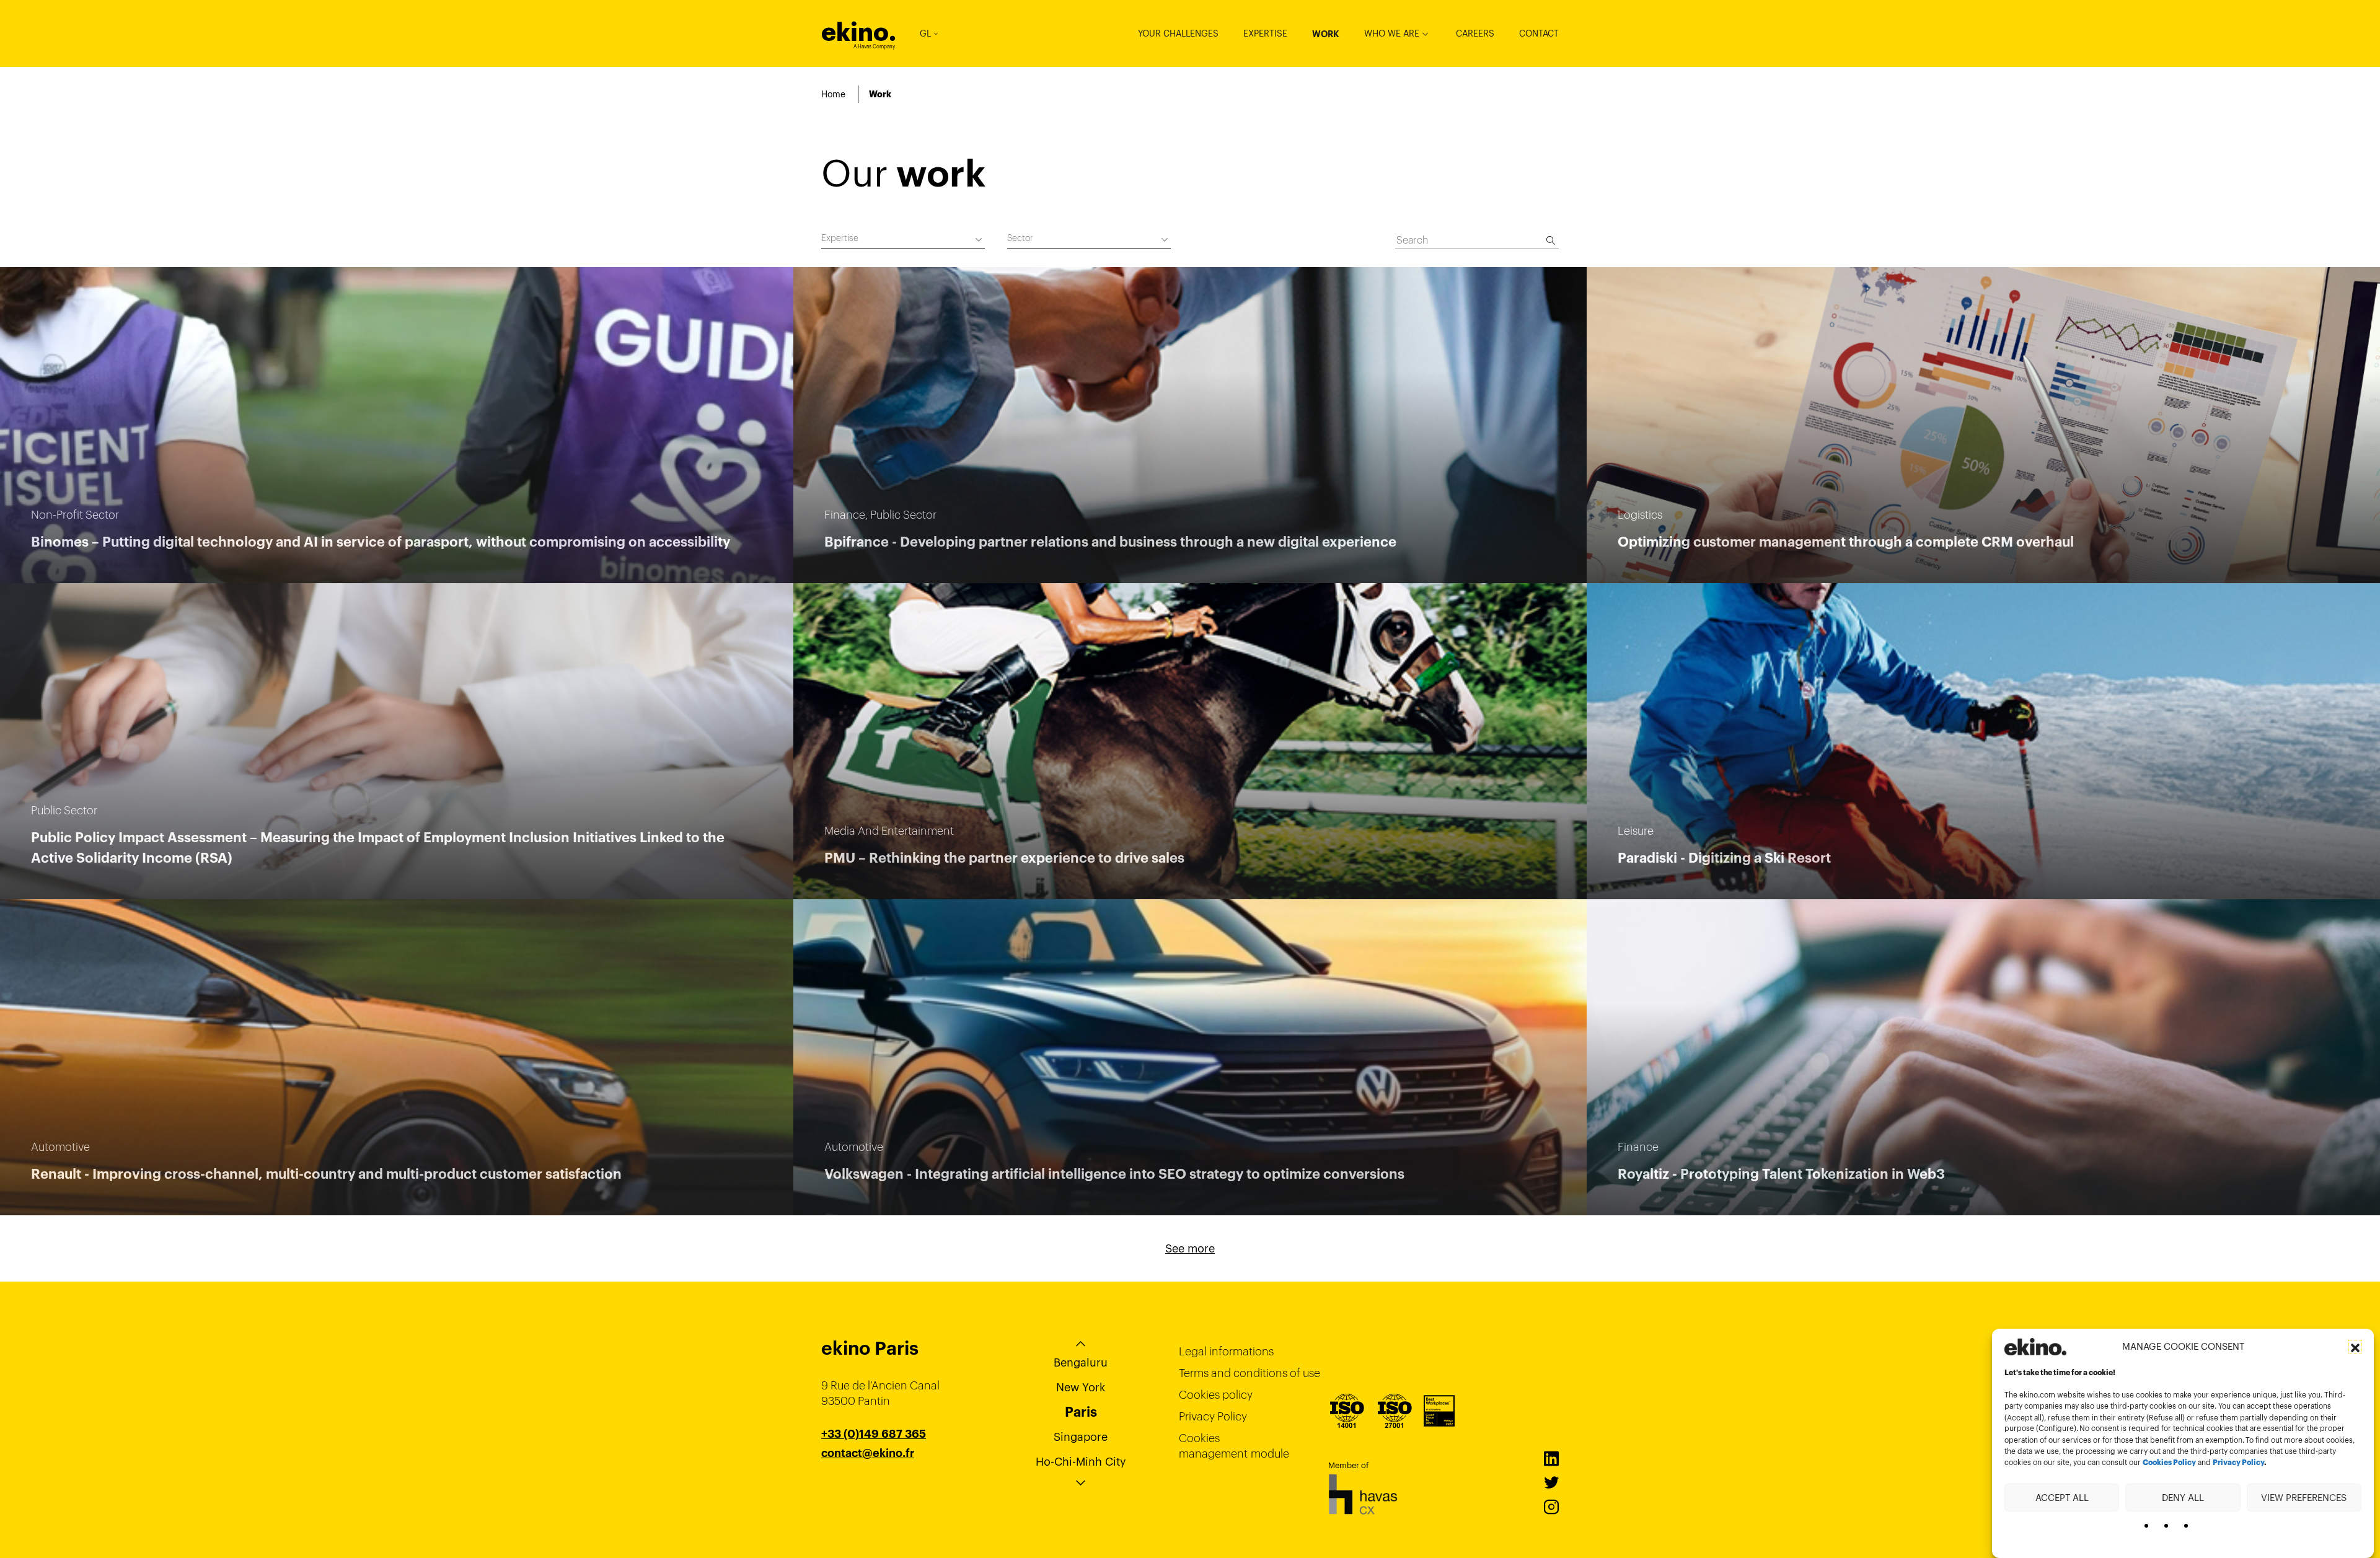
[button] (2355, 1347)
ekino (859, 32)
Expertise (1265, 33)
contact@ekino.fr (868, 1453)
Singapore (1081, 1437)
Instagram (1551, 1507)
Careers (1475, 33)
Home (833, 94)
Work (1326, 34)
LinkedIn (1551, 1459)
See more (1190, 1248)
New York (1081, 1387)
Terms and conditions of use (1249, 1373)
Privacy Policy (2238, 1463)
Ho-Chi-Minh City (1081, 1462)
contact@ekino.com (875, 1469)
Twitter (1551, 1483)
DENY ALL (2183, 1497)
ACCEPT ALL (2062, 1497)
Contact (1539, 33)
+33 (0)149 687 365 (874, 1434)
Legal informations (1226, 1351)
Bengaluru (1081, 1362)
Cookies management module (1234, 1446)
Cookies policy (1216, 1395)
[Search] (1551, 240)
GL (925, 33)
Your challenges (1178, 33)
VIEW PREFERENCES (2304, 1497)
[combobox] (903, 240)
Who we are (1392, 33)
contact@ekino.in (868, 1484)
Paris (1081, 1412)
